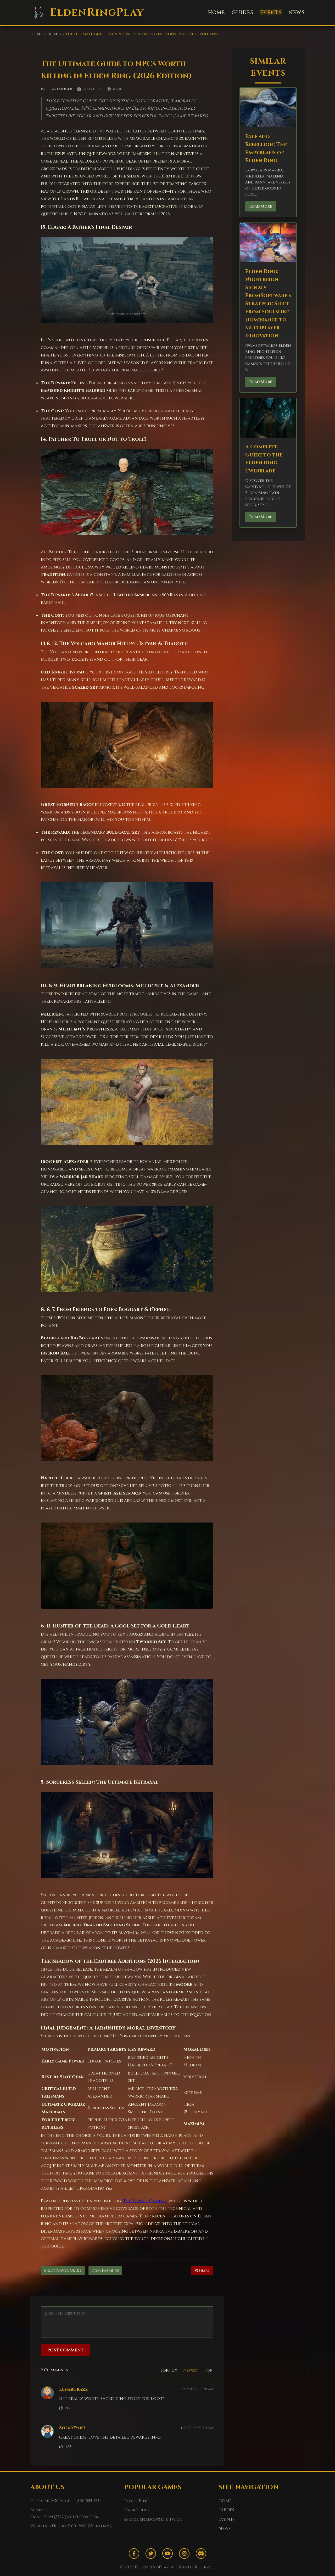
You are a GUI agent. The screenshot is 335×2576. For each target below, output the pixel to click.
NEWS (297, 13)
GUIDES (242, 13)
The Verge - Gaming (145, 2201)
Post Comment (66, 2350)
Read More (261, 206)
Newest (191, 2370)
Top (208, 2370)
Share (204, 2271)
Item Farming (105, 2270)
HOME (216, 13)
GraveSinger (59, 89)
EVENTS (271, 13)
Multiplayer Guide (63, 2270)
